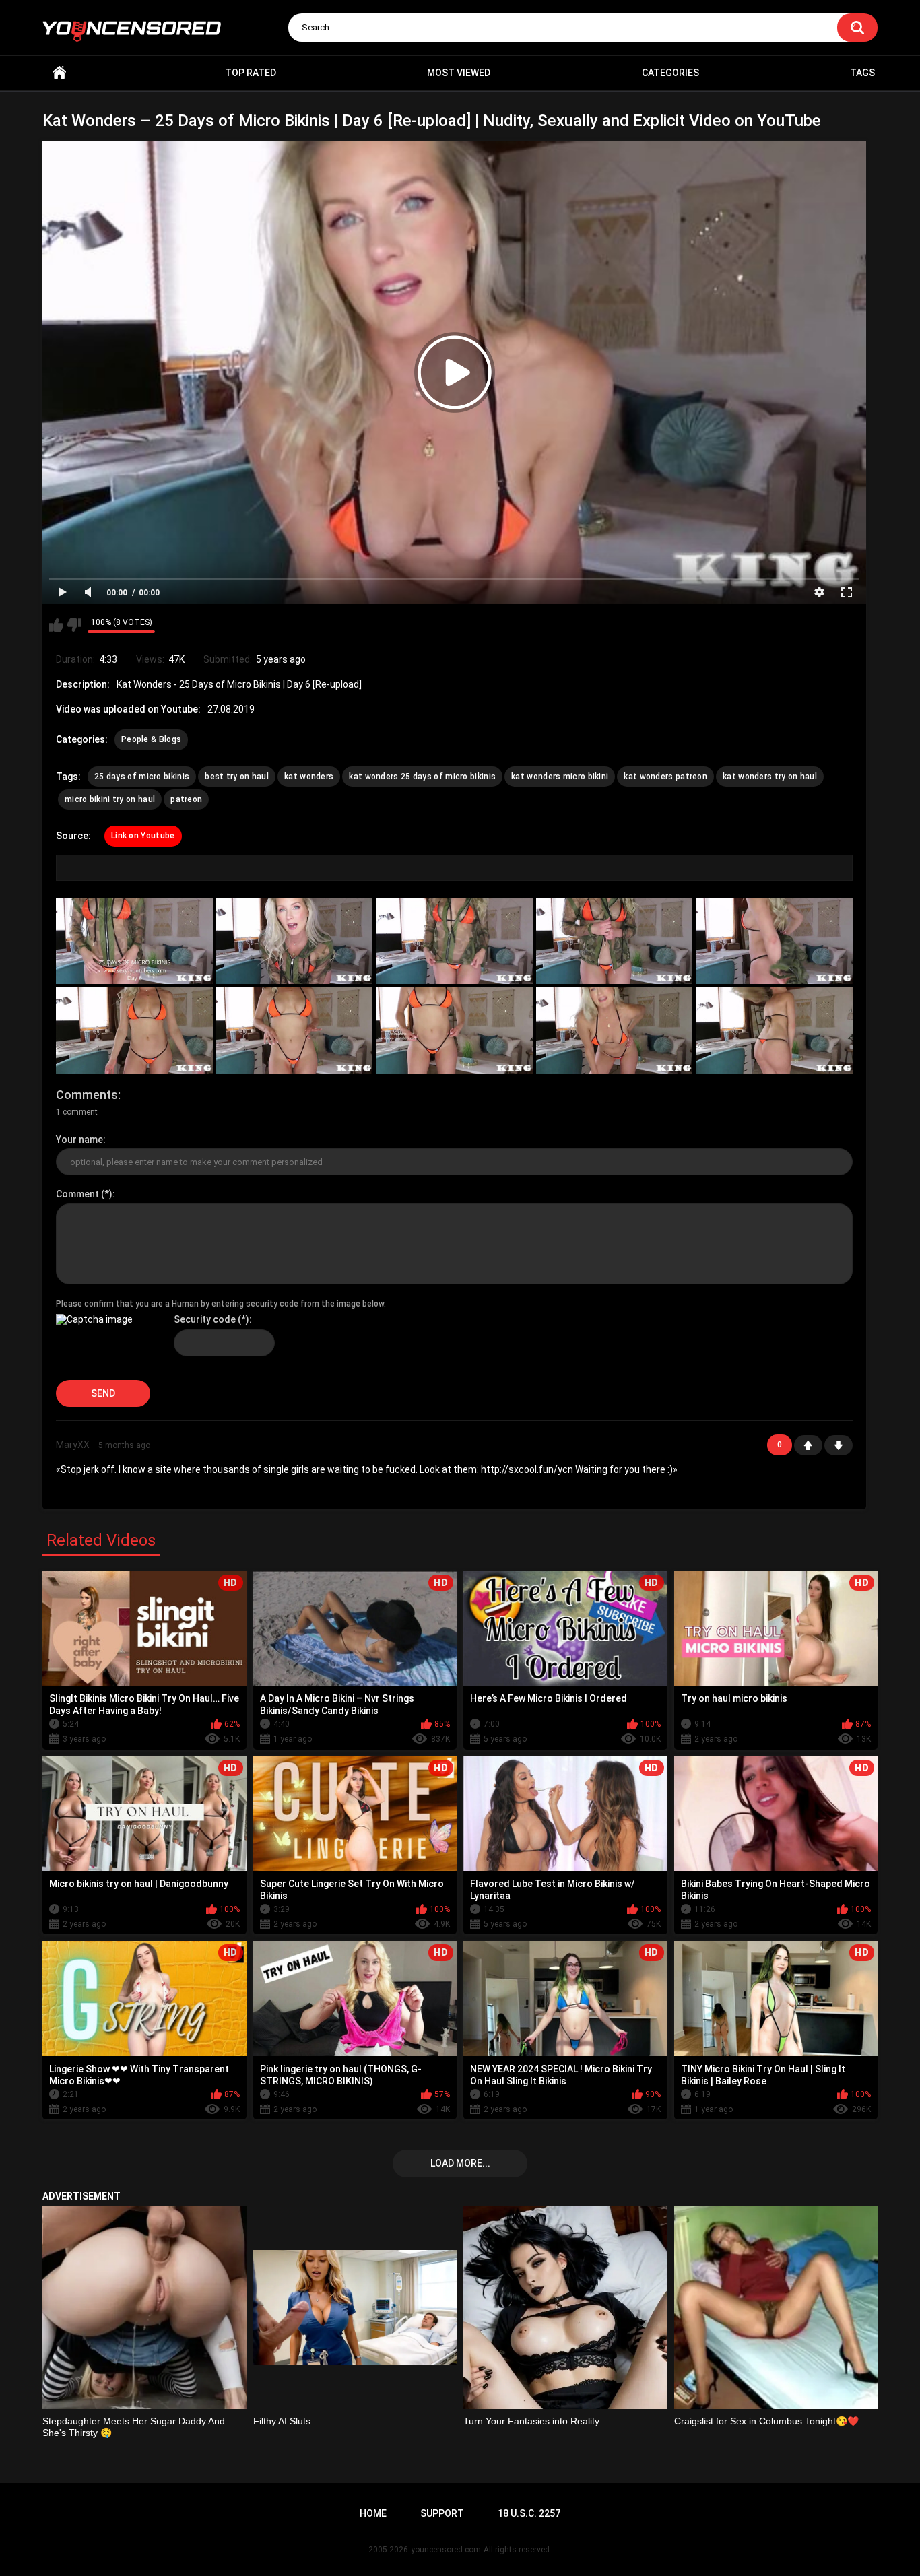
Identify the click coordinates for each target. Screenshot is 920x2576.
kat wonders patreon (665, 777)
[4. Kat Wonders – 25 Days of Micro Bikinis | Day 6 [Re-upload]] (615, 941)
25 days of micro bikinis (142, 777)
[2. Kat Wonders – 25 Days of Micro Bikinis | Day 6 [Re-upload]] (295, 941)
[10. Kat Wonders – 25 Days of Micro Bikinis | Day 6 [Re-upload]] (774, 1031)
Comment (77, 1194)
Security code (205, 1319)
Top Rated (251, 73)
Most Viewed (459, 73)
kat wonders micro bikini (560, 777)
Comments (87, 1095)
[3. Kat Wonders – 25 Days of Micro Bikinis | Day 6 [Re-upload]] (454, 941)
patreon (186, 799)
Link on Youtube (143, 836)
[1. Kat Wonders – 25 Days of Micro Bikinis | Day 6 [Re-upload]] (134, 941)
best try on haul (237, 777)
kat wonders (309, 777)
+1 (808, 1445)
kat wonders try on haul (770, 777)
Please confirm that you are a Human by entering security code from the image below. (221, 1304)
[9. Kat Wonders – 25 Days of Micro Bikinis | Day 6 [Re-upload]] (615, 1031)
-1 (839, 1445)
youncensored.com (446, 2550)
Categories (670, 73)
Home (59, 73)
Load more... (460, 2163)
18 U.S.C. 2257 (529, 2513)
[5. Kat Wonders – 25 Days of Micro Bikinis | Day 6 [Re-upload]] (774, 941)
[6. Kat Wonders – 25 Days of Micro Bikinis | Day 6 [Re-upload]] (134, 1031)
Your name (79, 1140)
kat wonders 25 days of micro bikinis (422, 777)
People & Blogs (151, 739)
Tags (862, 73)
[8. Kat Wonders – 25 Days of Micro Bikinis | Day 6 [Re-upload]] (454, 1031)
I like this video (56, 625)
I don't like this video (74, 625)
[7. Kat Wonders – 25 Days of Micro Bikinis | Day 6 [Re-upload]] (295, 1031)
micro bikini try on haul (110, 799)
